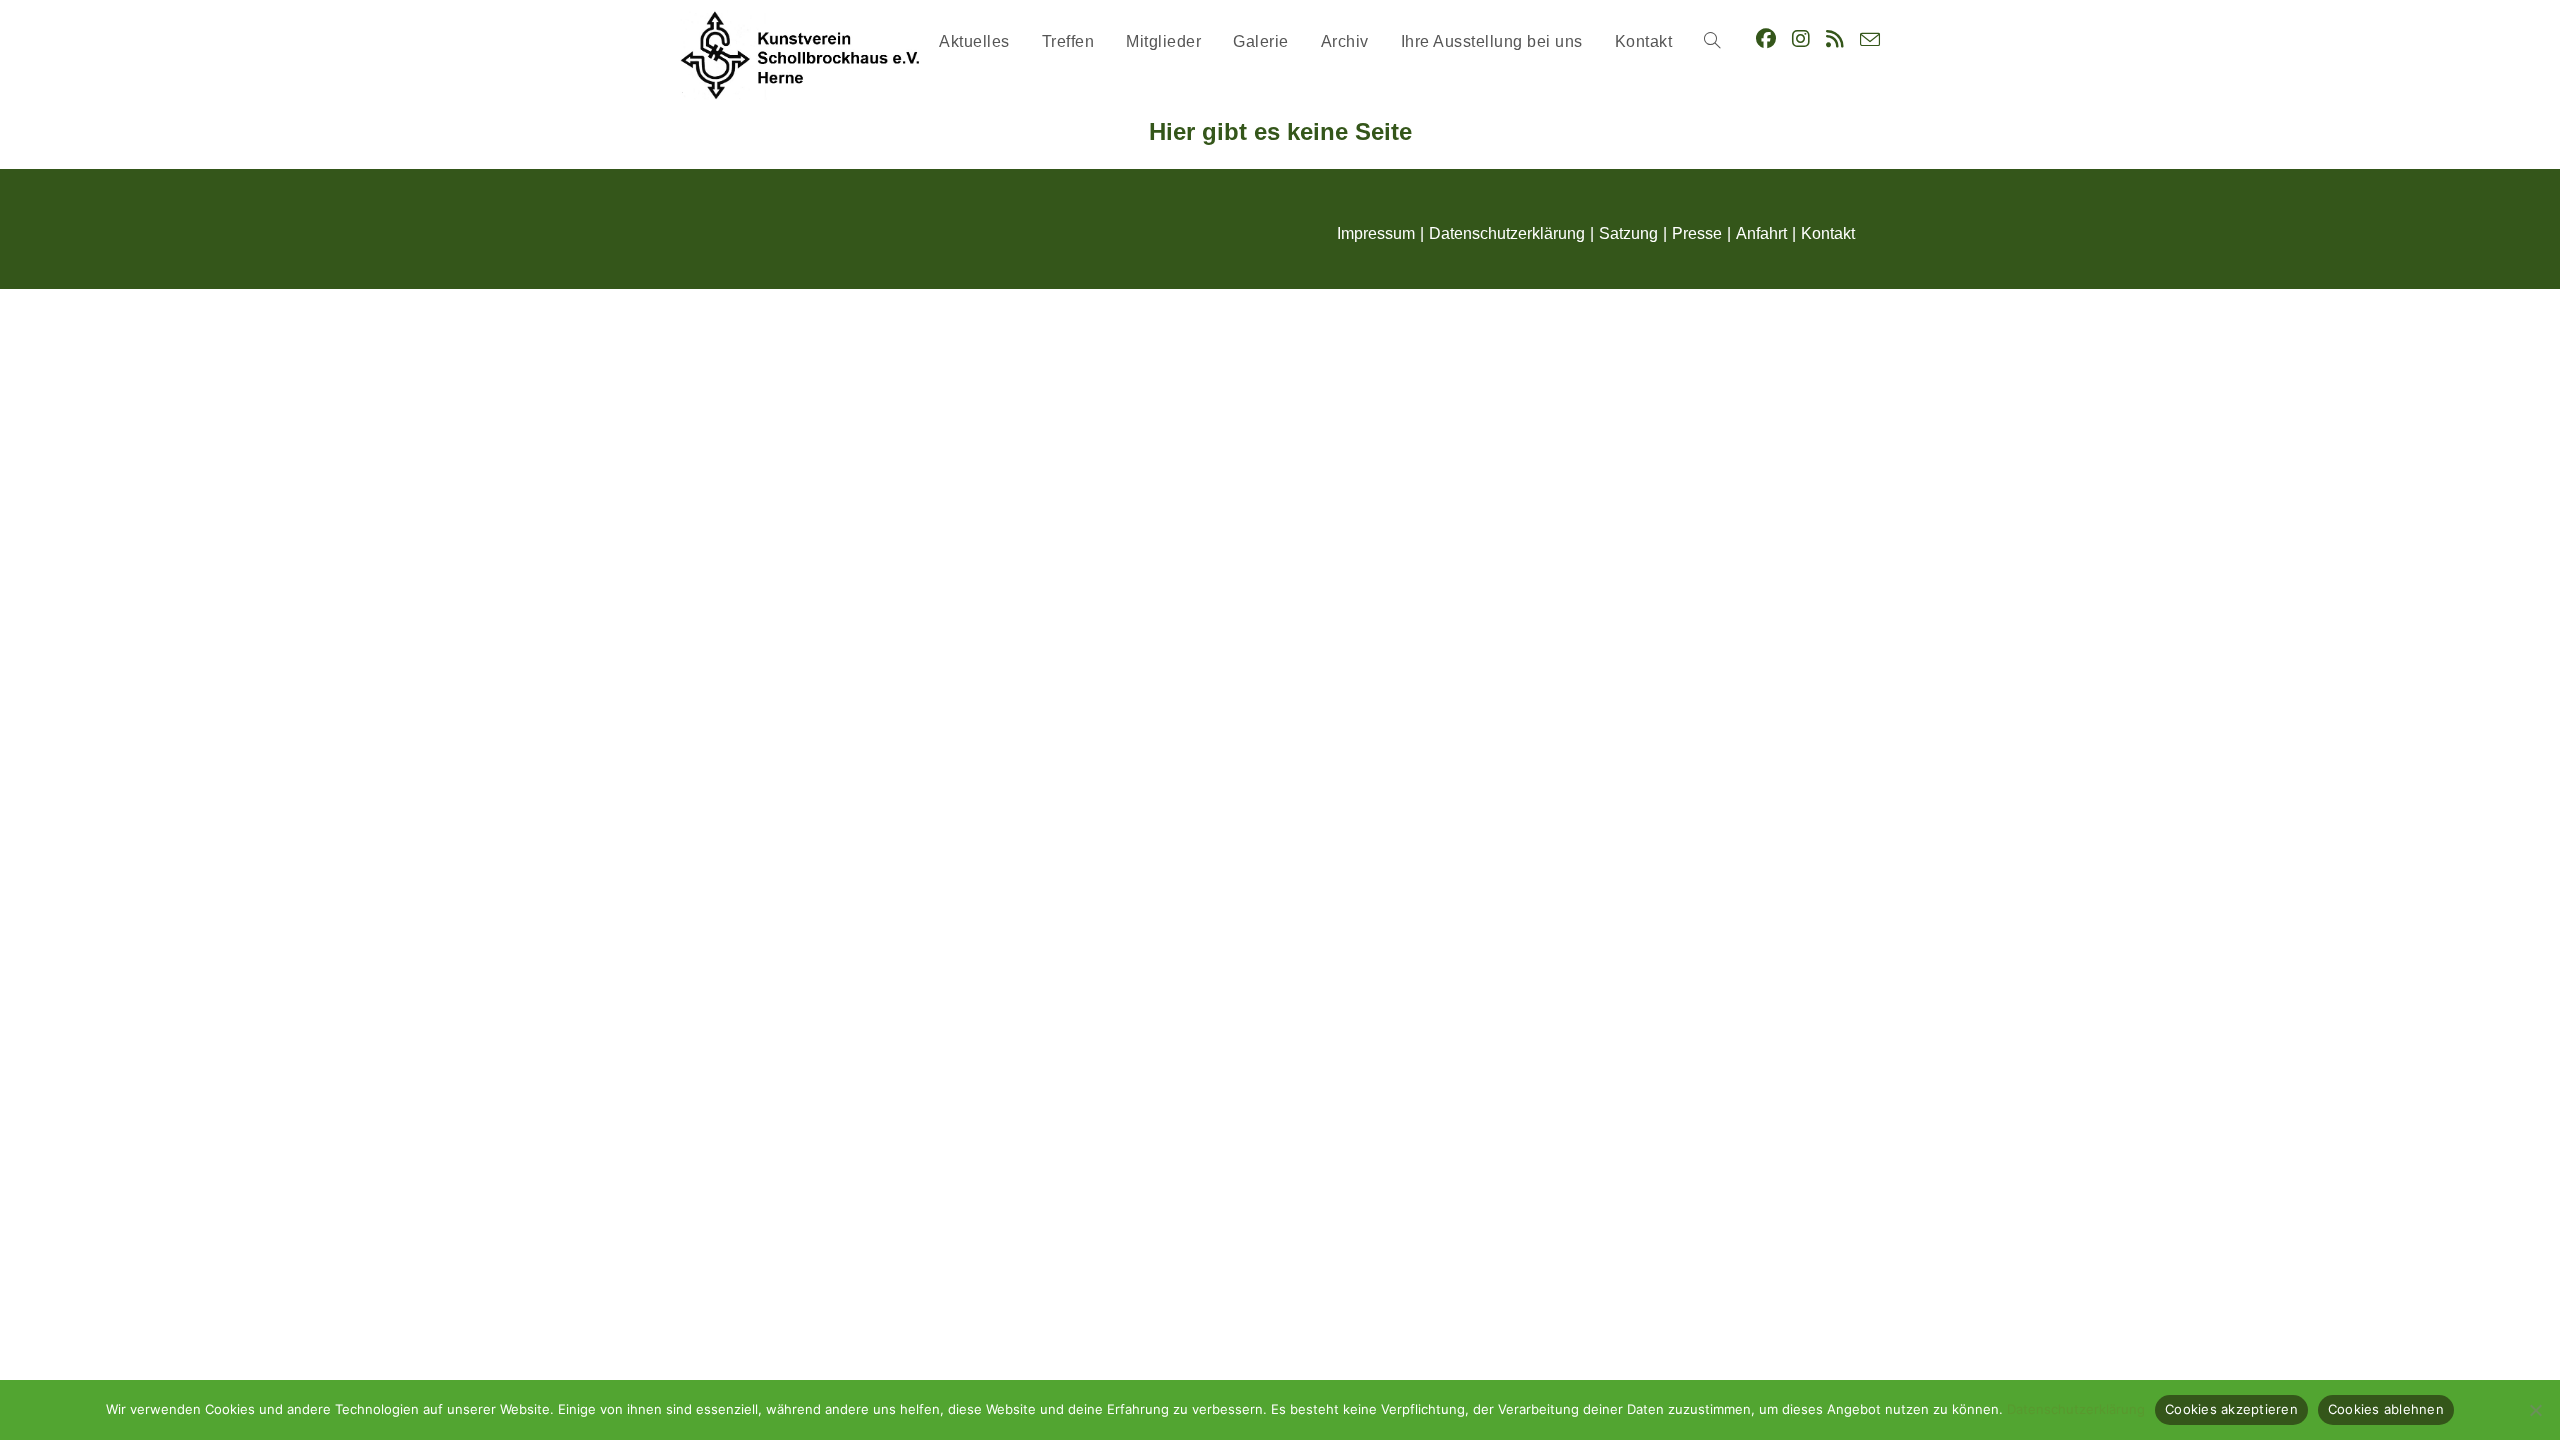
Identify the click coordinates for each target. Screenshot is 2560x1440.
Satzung (1628, 233)
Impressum (1376, 233)
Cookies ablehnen (2386, 1409)
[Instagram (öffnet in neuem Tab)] (1801, 39)
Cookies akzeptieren (2231, 1409)
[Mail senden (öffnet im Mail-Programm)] (1870, 40)
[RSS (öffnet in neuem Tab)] (1835, 39)
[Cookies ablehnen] (2535, 1410)
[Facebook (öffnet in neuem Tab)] (1766, 39)
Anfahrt (1761, 233)
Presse (1697, 233)
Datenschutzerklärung (1507, 233)
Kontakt (1828, 233)
